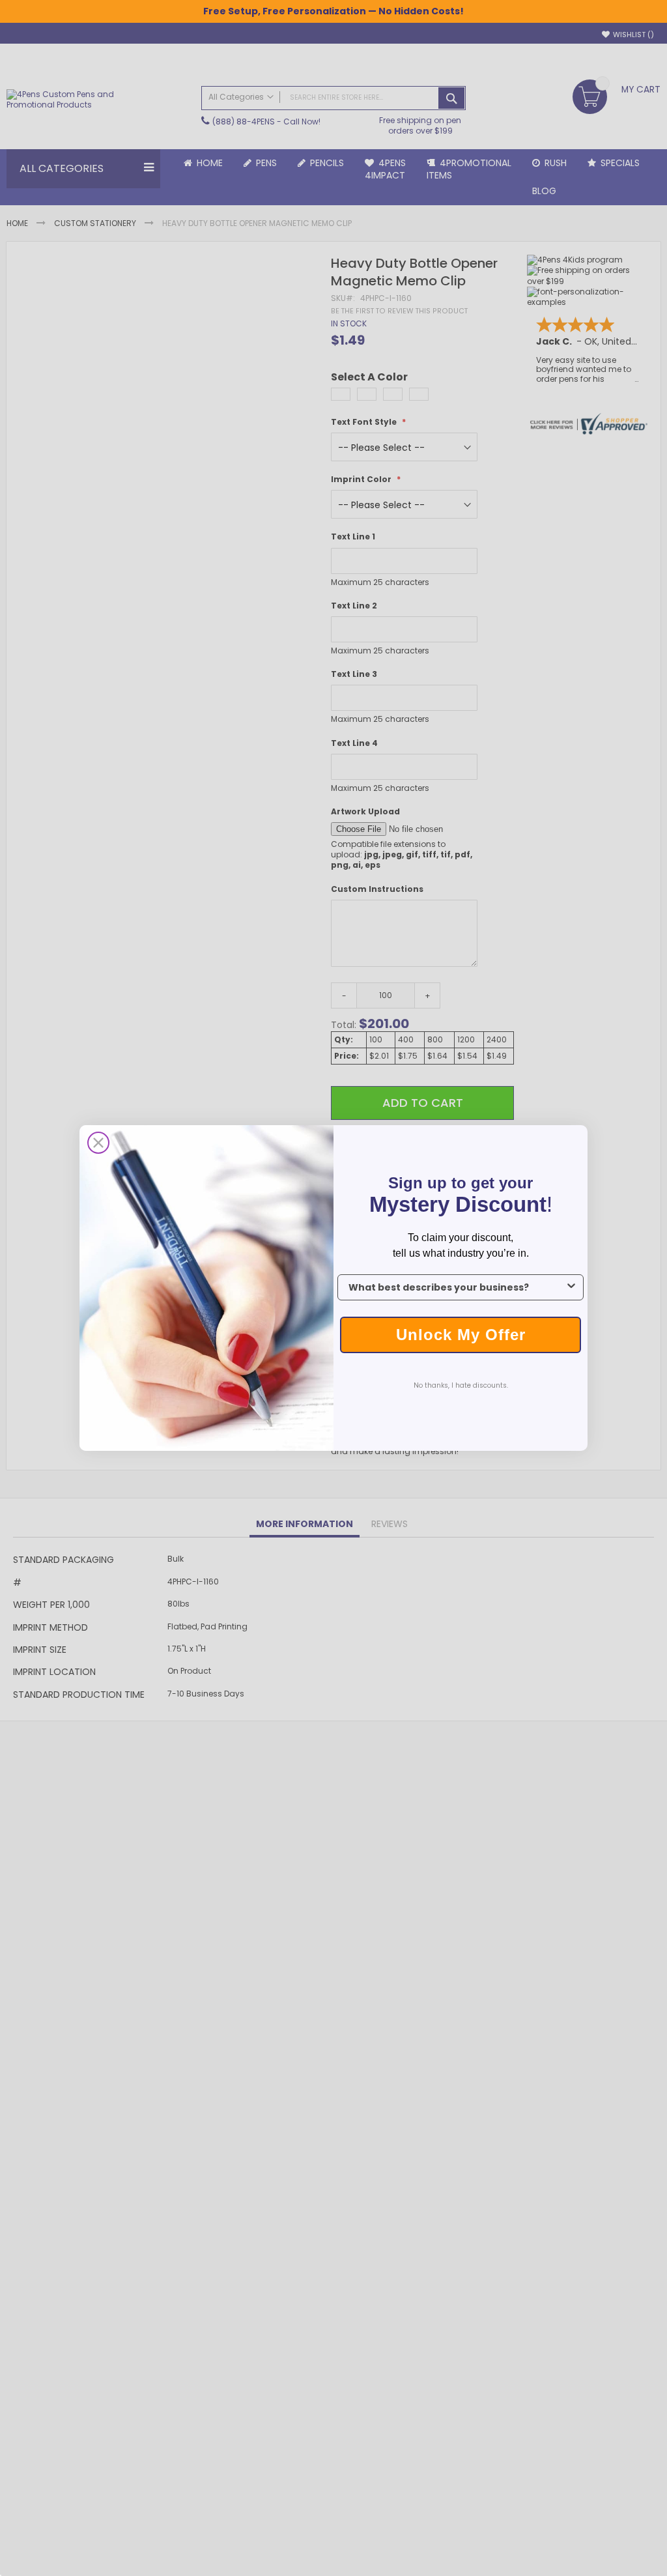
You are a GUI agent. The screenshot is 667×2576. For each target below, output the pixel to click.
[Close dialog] (98, 1143)
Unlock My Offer (461, 1335)
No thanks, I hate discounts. (461, 1385)
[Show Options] (571, 1287)
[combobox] (457, 1287)
